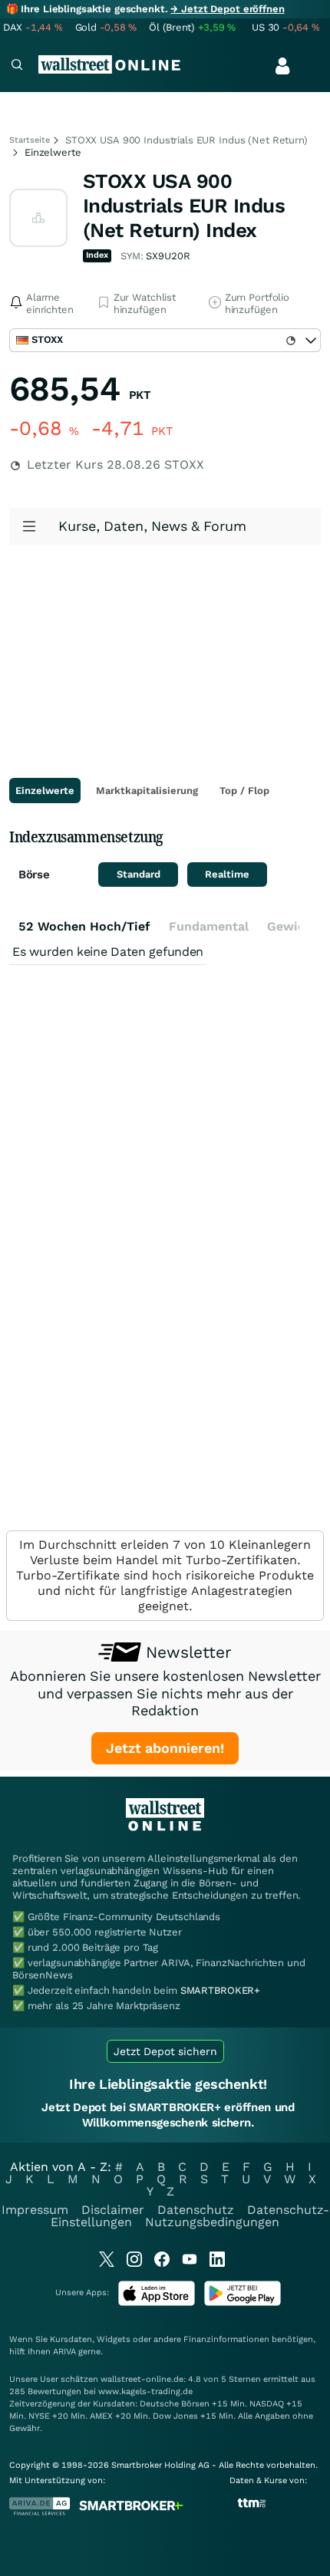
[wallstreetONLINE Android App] (243, 2303)
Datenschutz (196, 2210)
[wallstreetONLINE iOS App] (157, 2303)
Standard (139, 874)
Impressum (35, 2210)
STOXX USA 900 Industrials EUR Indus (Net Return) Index (184, 206)
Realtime (227, 874)
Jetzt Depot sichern (165, 2051)
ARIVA (64, 2352)
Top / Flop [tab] (244, 791)
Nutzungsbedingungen (212, 2222)
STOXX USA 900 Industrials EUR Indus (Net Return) (186, 140)
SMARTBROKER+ (220, 1990)
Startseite (30, 140)
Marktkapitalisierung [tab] (147, 791)
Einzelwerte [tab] (45, 791)
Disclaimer (113, 2210)
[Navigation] (17, 66)
